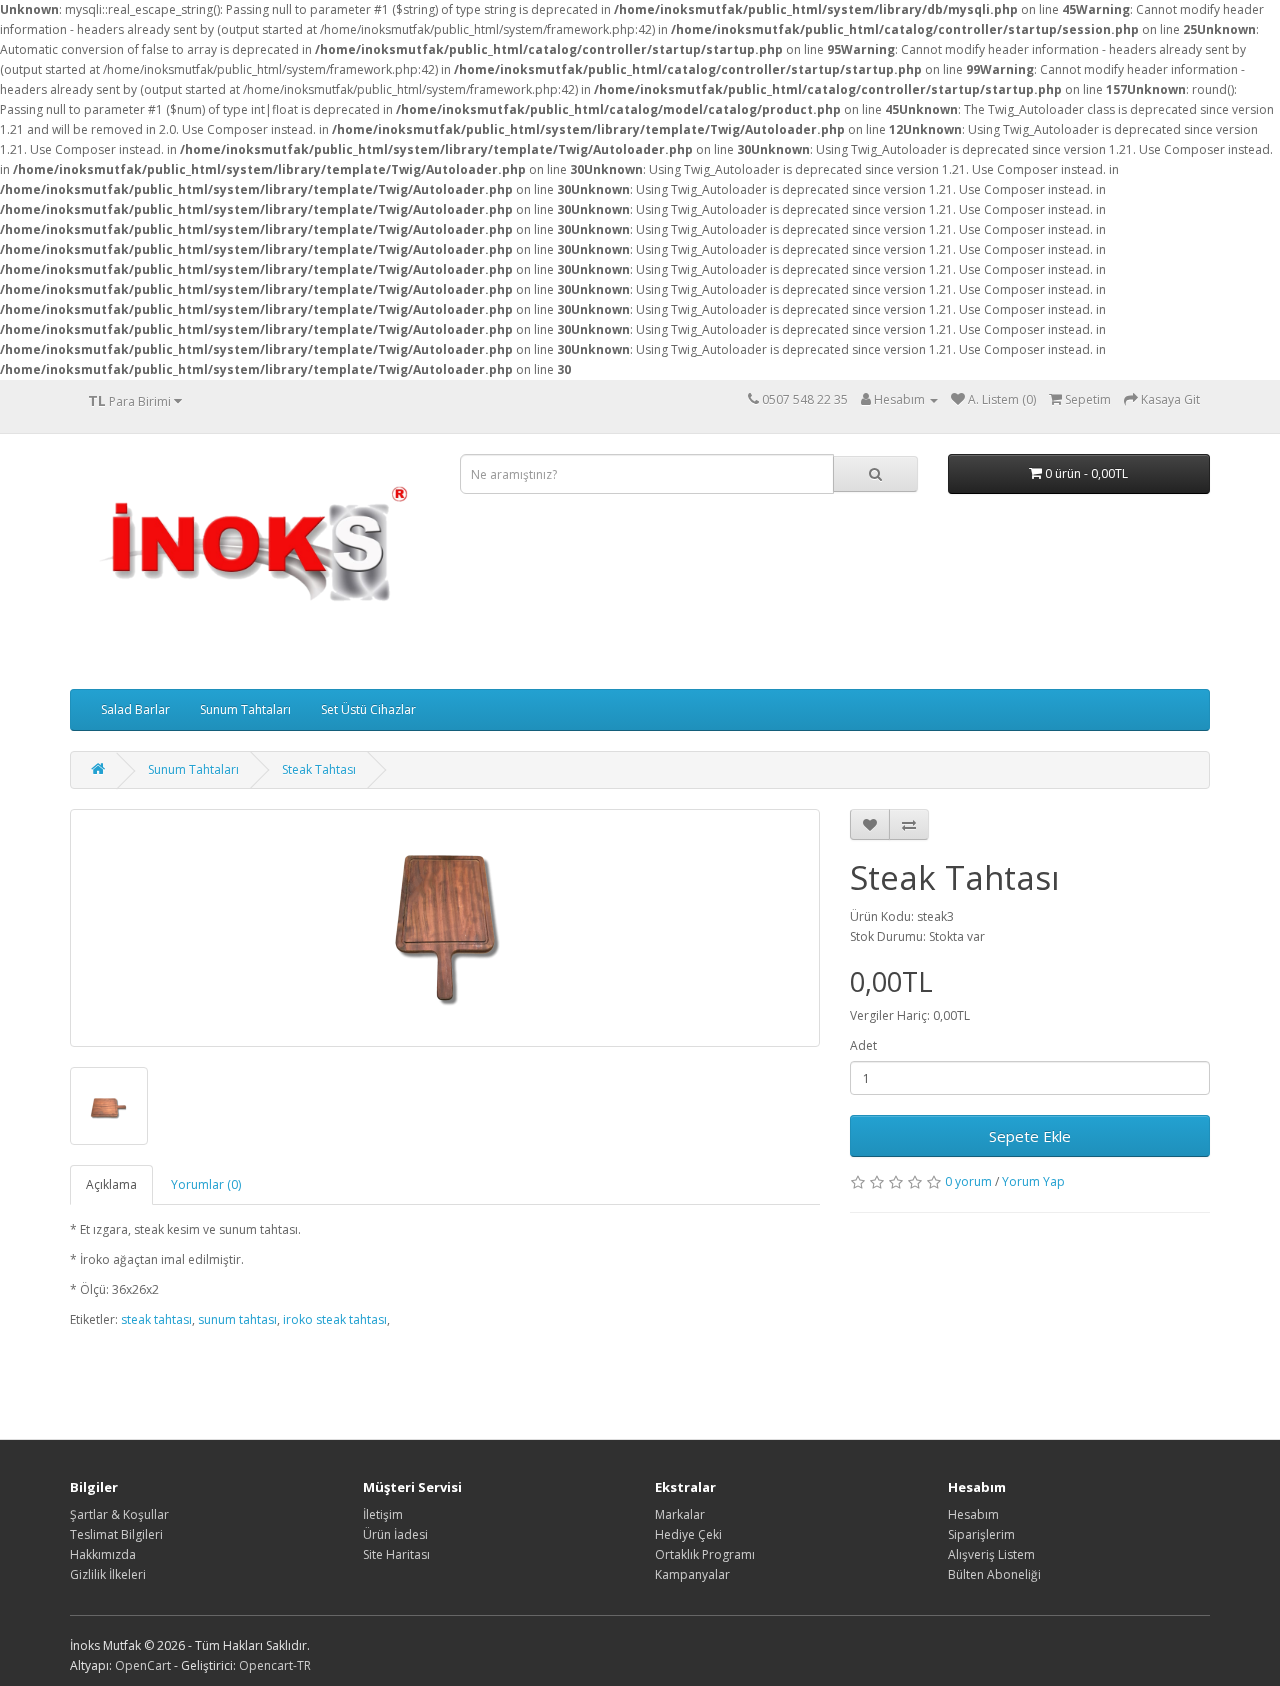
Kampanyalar (692, 1574)
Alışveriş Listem (991, 1554)
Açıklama (111, 1184)
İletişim (383, 1514)
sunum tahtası (237, 1319)
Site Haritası (396, 1554)
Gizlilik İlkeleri (108, 1574)
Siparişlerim (981, 1534)
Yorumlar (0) (206, 1184)
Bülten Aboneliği (994, 1574)
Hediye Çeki (688, 1534)
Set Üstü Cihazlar (368, 709)
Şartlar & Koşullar (119, 1514)
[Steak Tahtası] (445, 928)
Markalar (680, 1514)
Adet (863, 1045)
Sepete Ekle (1030, 1136)
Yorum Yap (1033, 1181)
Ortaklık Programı (705, 1554)
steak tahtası (156, 1319)
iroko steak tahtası (335, 1319)
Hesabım (973, 1514)
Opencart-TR (275, 1665)
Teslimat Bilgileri (116, 1534)
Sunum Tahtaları (245, 709)
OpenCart (143, 1665)
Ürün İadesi (395, 1534)
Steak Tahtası (319, 769)
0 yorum (968, 1181)
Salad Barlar (135, 709)
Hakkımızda (103, 1554)
